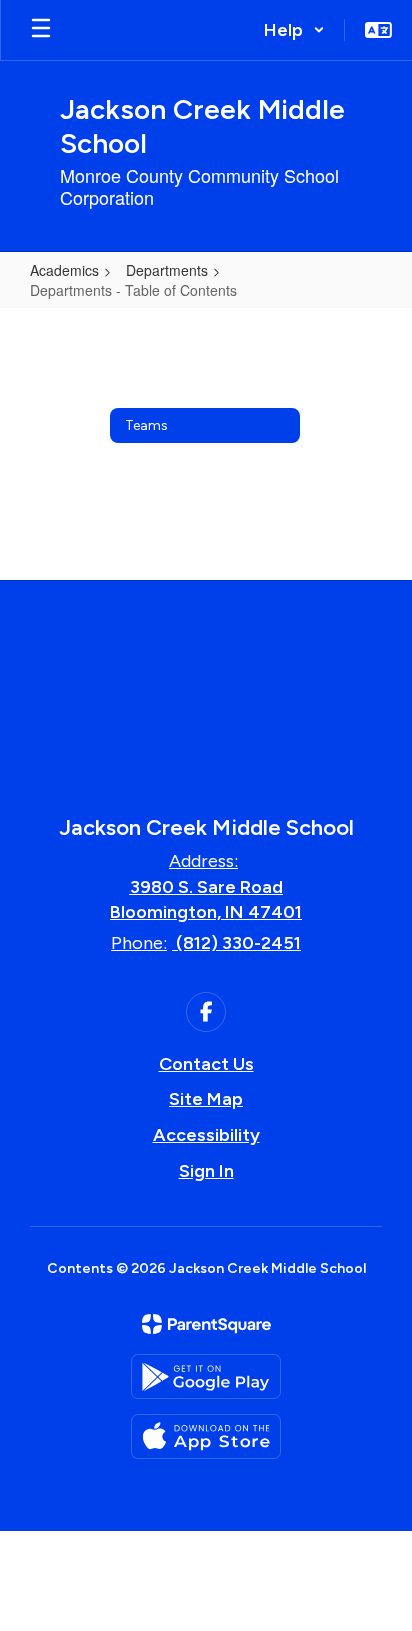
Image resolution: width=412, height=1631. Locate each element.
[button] (294, 30)
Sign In (206, 1171)
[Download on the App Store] (206, 1436)
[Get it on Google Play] (206, 1376)
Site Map (206, 1099)
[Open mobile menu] (41, 30)
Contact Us (206, 1064)
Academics (64, 270)
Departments (167, 270)
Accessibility (206, 1135)
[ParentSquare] (206, 1324)
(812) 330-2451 (238, 943)
